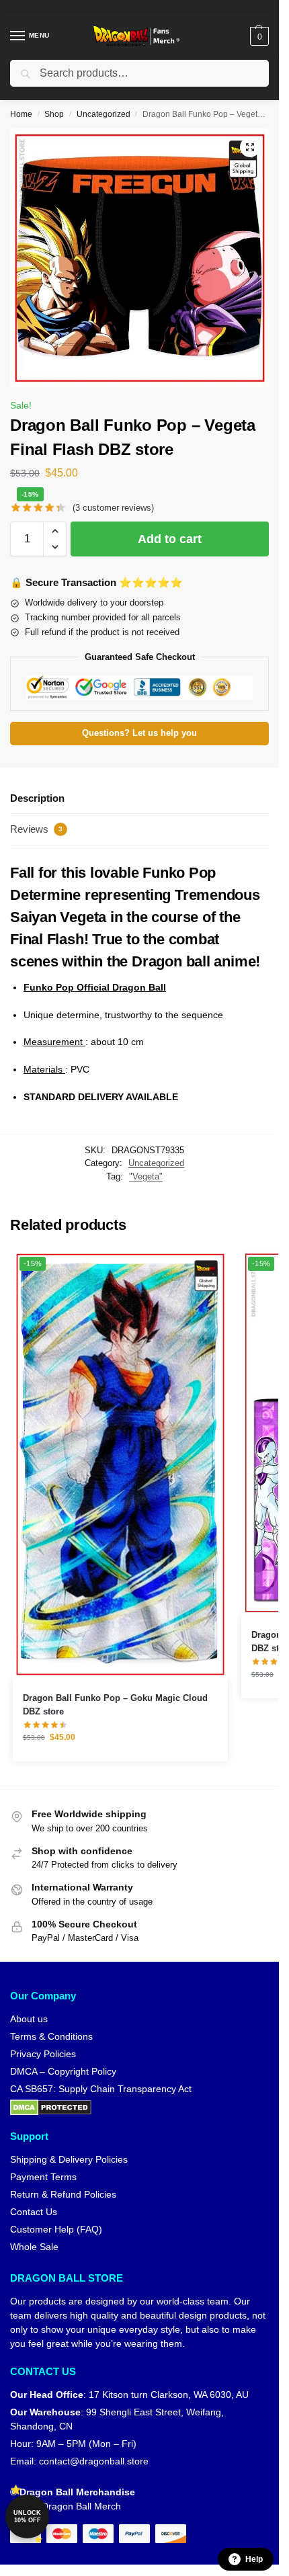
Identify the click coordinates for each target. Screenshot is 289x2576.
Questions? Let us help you (139, 733)
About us (29, 2019)
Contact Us (34, 2212)
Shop (54, 114)
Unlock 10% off (27, 2517)
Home (21, 114)
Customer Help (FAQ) (56, 2229)
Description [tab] (37, 798)
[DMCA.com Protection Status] (139, 2108)
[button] (258, 36)
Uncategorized (104, 114)
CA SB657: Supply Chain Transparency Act (101, 2089)
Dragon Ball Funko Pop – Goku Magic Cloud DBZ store (115, 1705)
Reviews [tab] (36, 829)
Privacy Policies (43, 2054)
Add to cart (170, 539)
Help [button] (254, 2559)
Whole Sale (34, 2247)
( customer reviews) (113, 508)
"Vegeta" (146, 1176)
